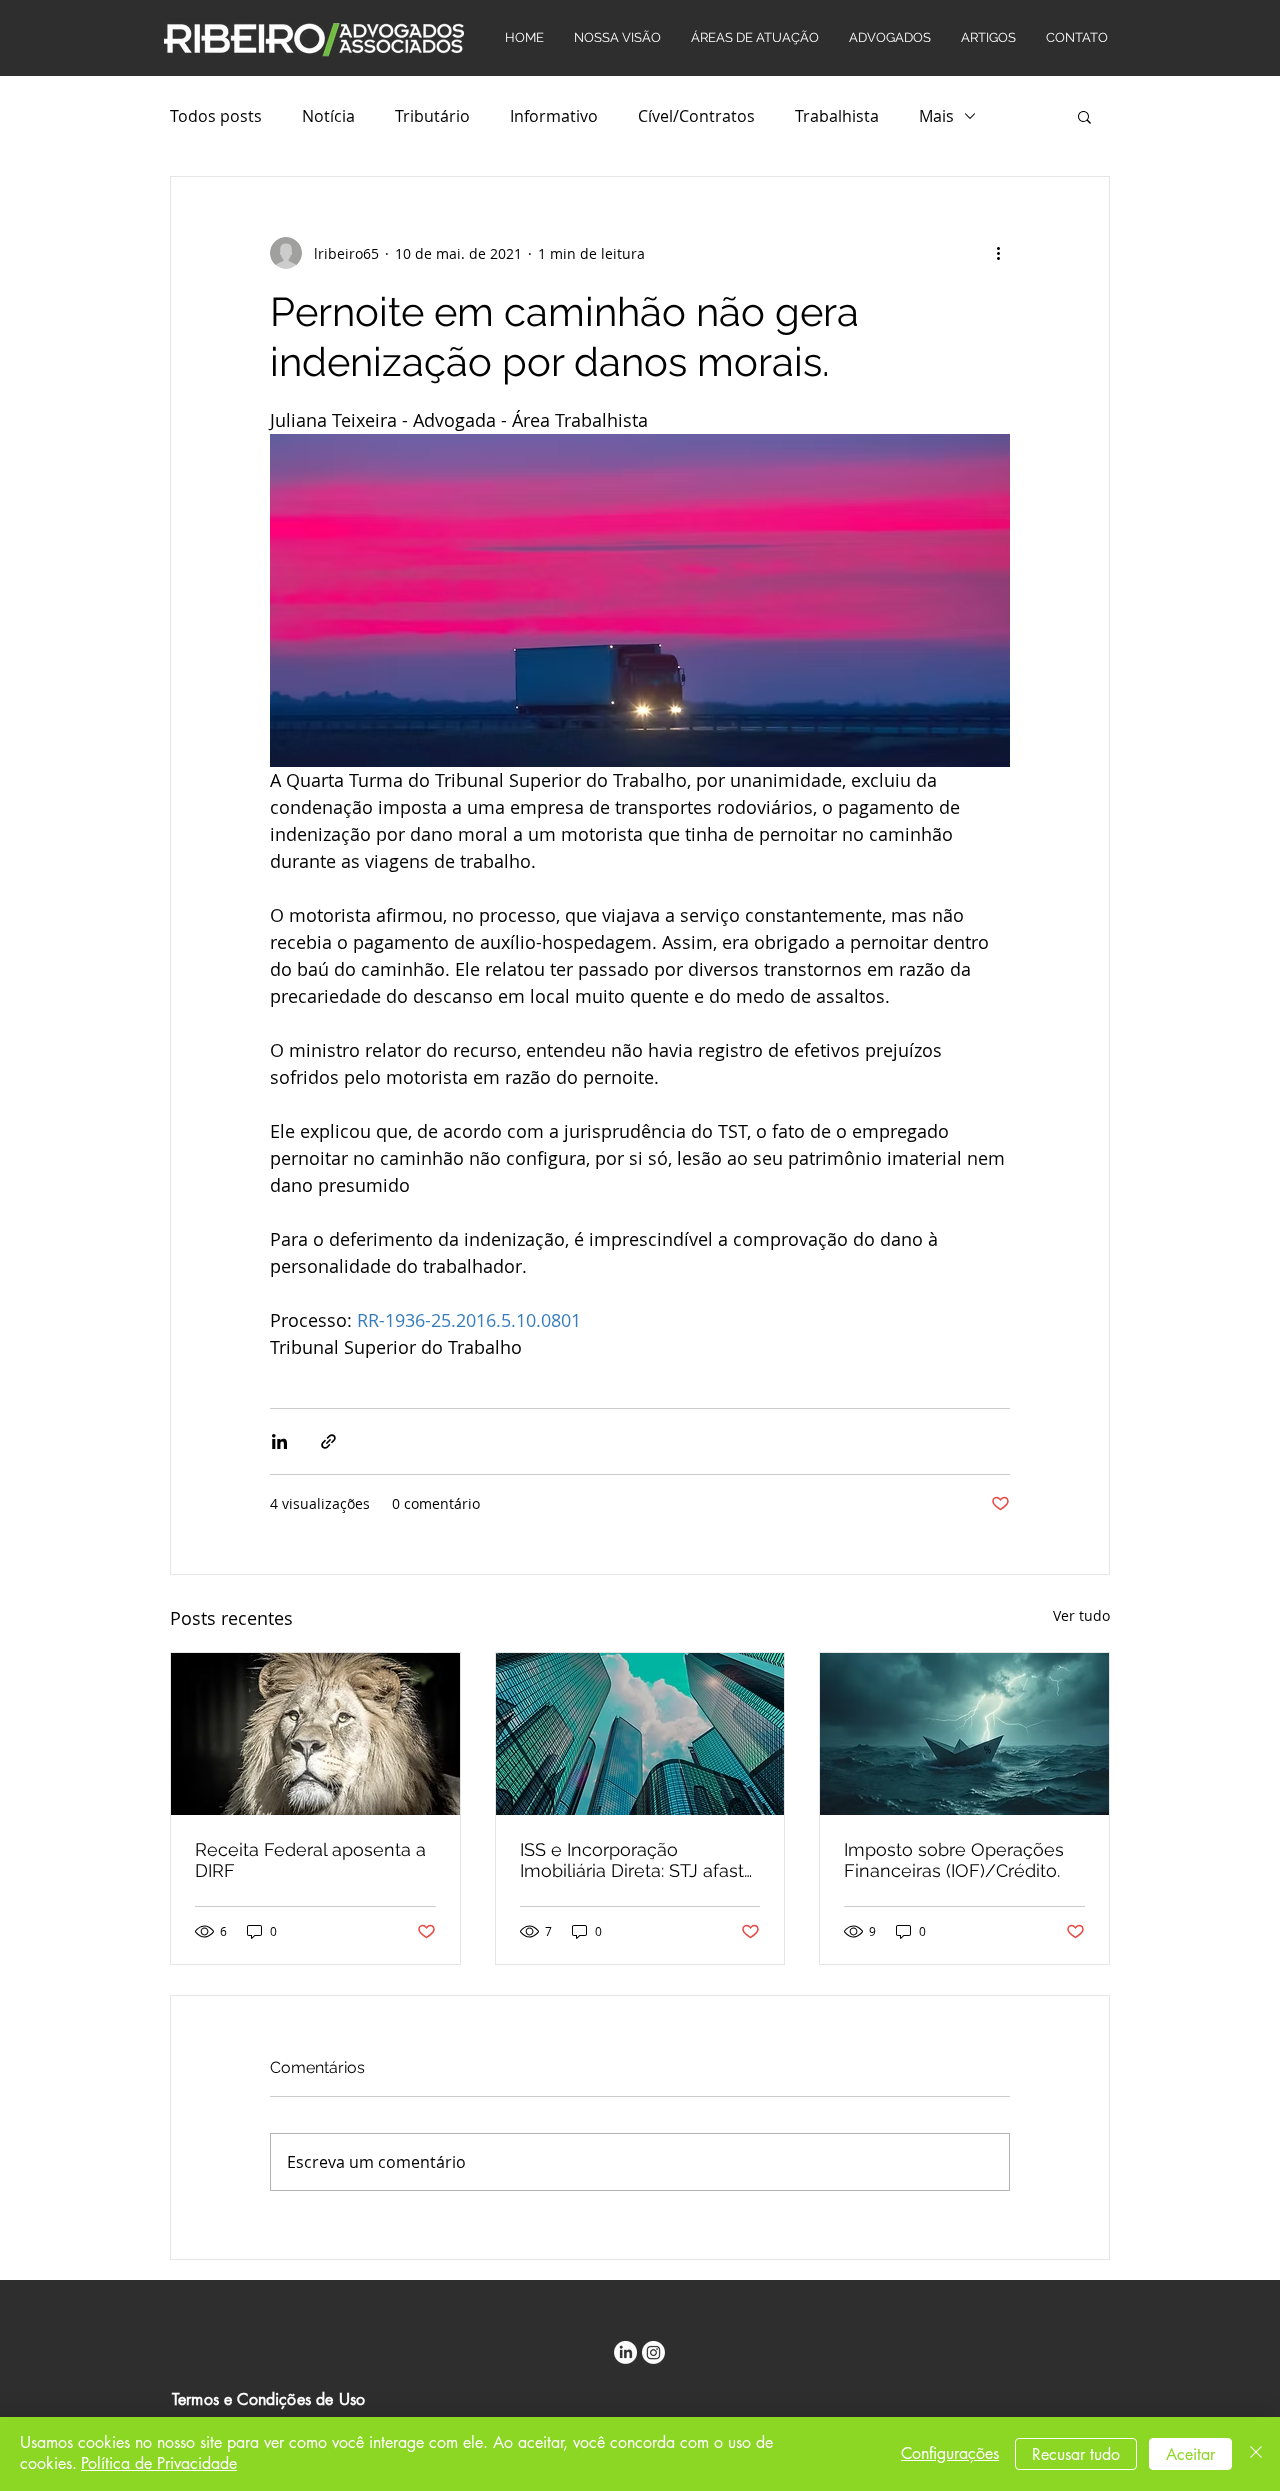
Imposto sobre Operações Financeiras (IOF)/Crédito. (954, 1860)
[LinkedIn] (625, 2352)
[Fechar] (1256, 2454)
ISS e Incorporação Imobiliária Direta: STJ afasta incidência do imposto (637, 1860)
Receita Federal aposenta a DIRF (310, 1860)
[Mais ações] (998, 253)
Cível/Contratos (696, 116)
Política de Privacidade (159, 2463)
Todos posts (216, 116)
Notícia (328, 116)
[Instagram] (653, 2352)
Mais (936, 116)
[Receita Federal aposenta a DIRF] (315, 1734)
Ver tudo (1081, 1615)
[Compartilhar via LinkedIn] (279, 1441)
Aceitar (1190, 2454)
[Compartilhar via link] (328, 1441)
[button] (1084, 116)
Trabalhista (837, 116)
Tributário (432, 116)
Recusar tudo (1076, 2454)
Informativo (554, 116)
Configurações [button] (950, 2453)
